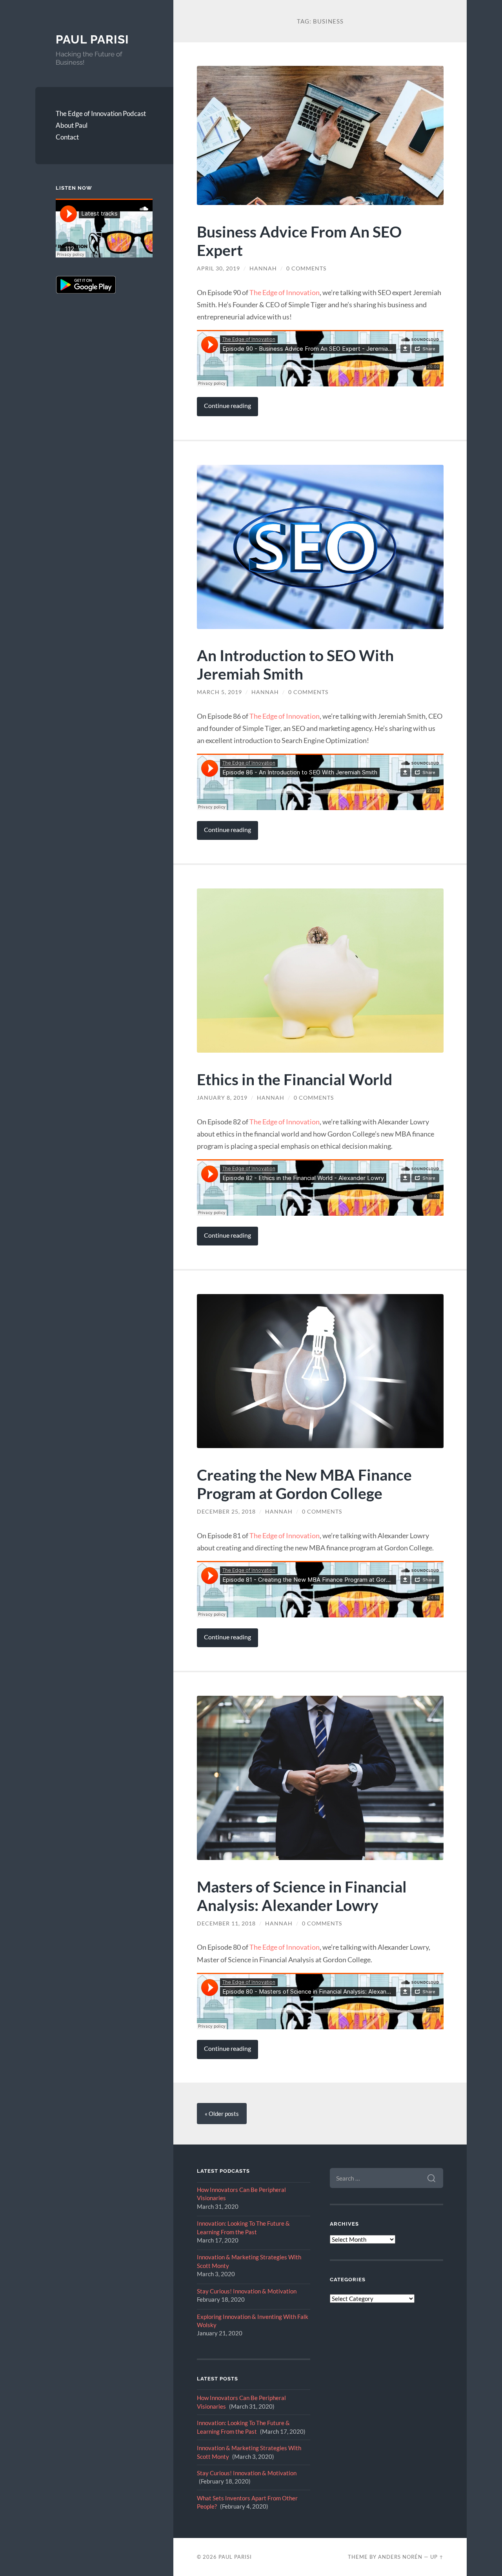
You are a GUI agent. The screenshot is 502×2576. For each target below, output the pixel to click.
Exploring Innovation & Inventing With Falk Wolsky (253, 2321)
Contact (67, 137)
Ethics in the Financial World (295, 1079)
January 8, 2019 (222, 1098)
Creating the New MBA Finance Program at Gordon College (304, 1484)
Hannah (263, 268)
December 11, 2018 (226, 1923)
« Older (222, 2114)
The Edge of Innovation (285, 292)
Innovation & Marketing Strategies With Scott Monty (249, 2261)
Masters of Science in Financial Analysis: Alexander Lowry (302, 1896)
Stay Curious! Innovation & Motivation (247, 2291)
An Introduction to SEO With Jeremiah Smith (295, 664)
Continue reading (227, 406)
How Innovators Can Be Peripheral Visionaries (241, 2194)
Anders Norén (400, 2557)
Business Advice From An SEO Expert (299, 241)
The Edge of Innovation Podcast (101, 113)
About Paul (72, 125)
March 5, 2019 (219, 692)
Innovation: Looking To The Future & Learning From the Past (243, 2227)
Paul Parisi (92, 39)
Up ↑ (437, 2557)
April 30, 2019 (218, 268)
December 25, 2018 (226, 1512)
